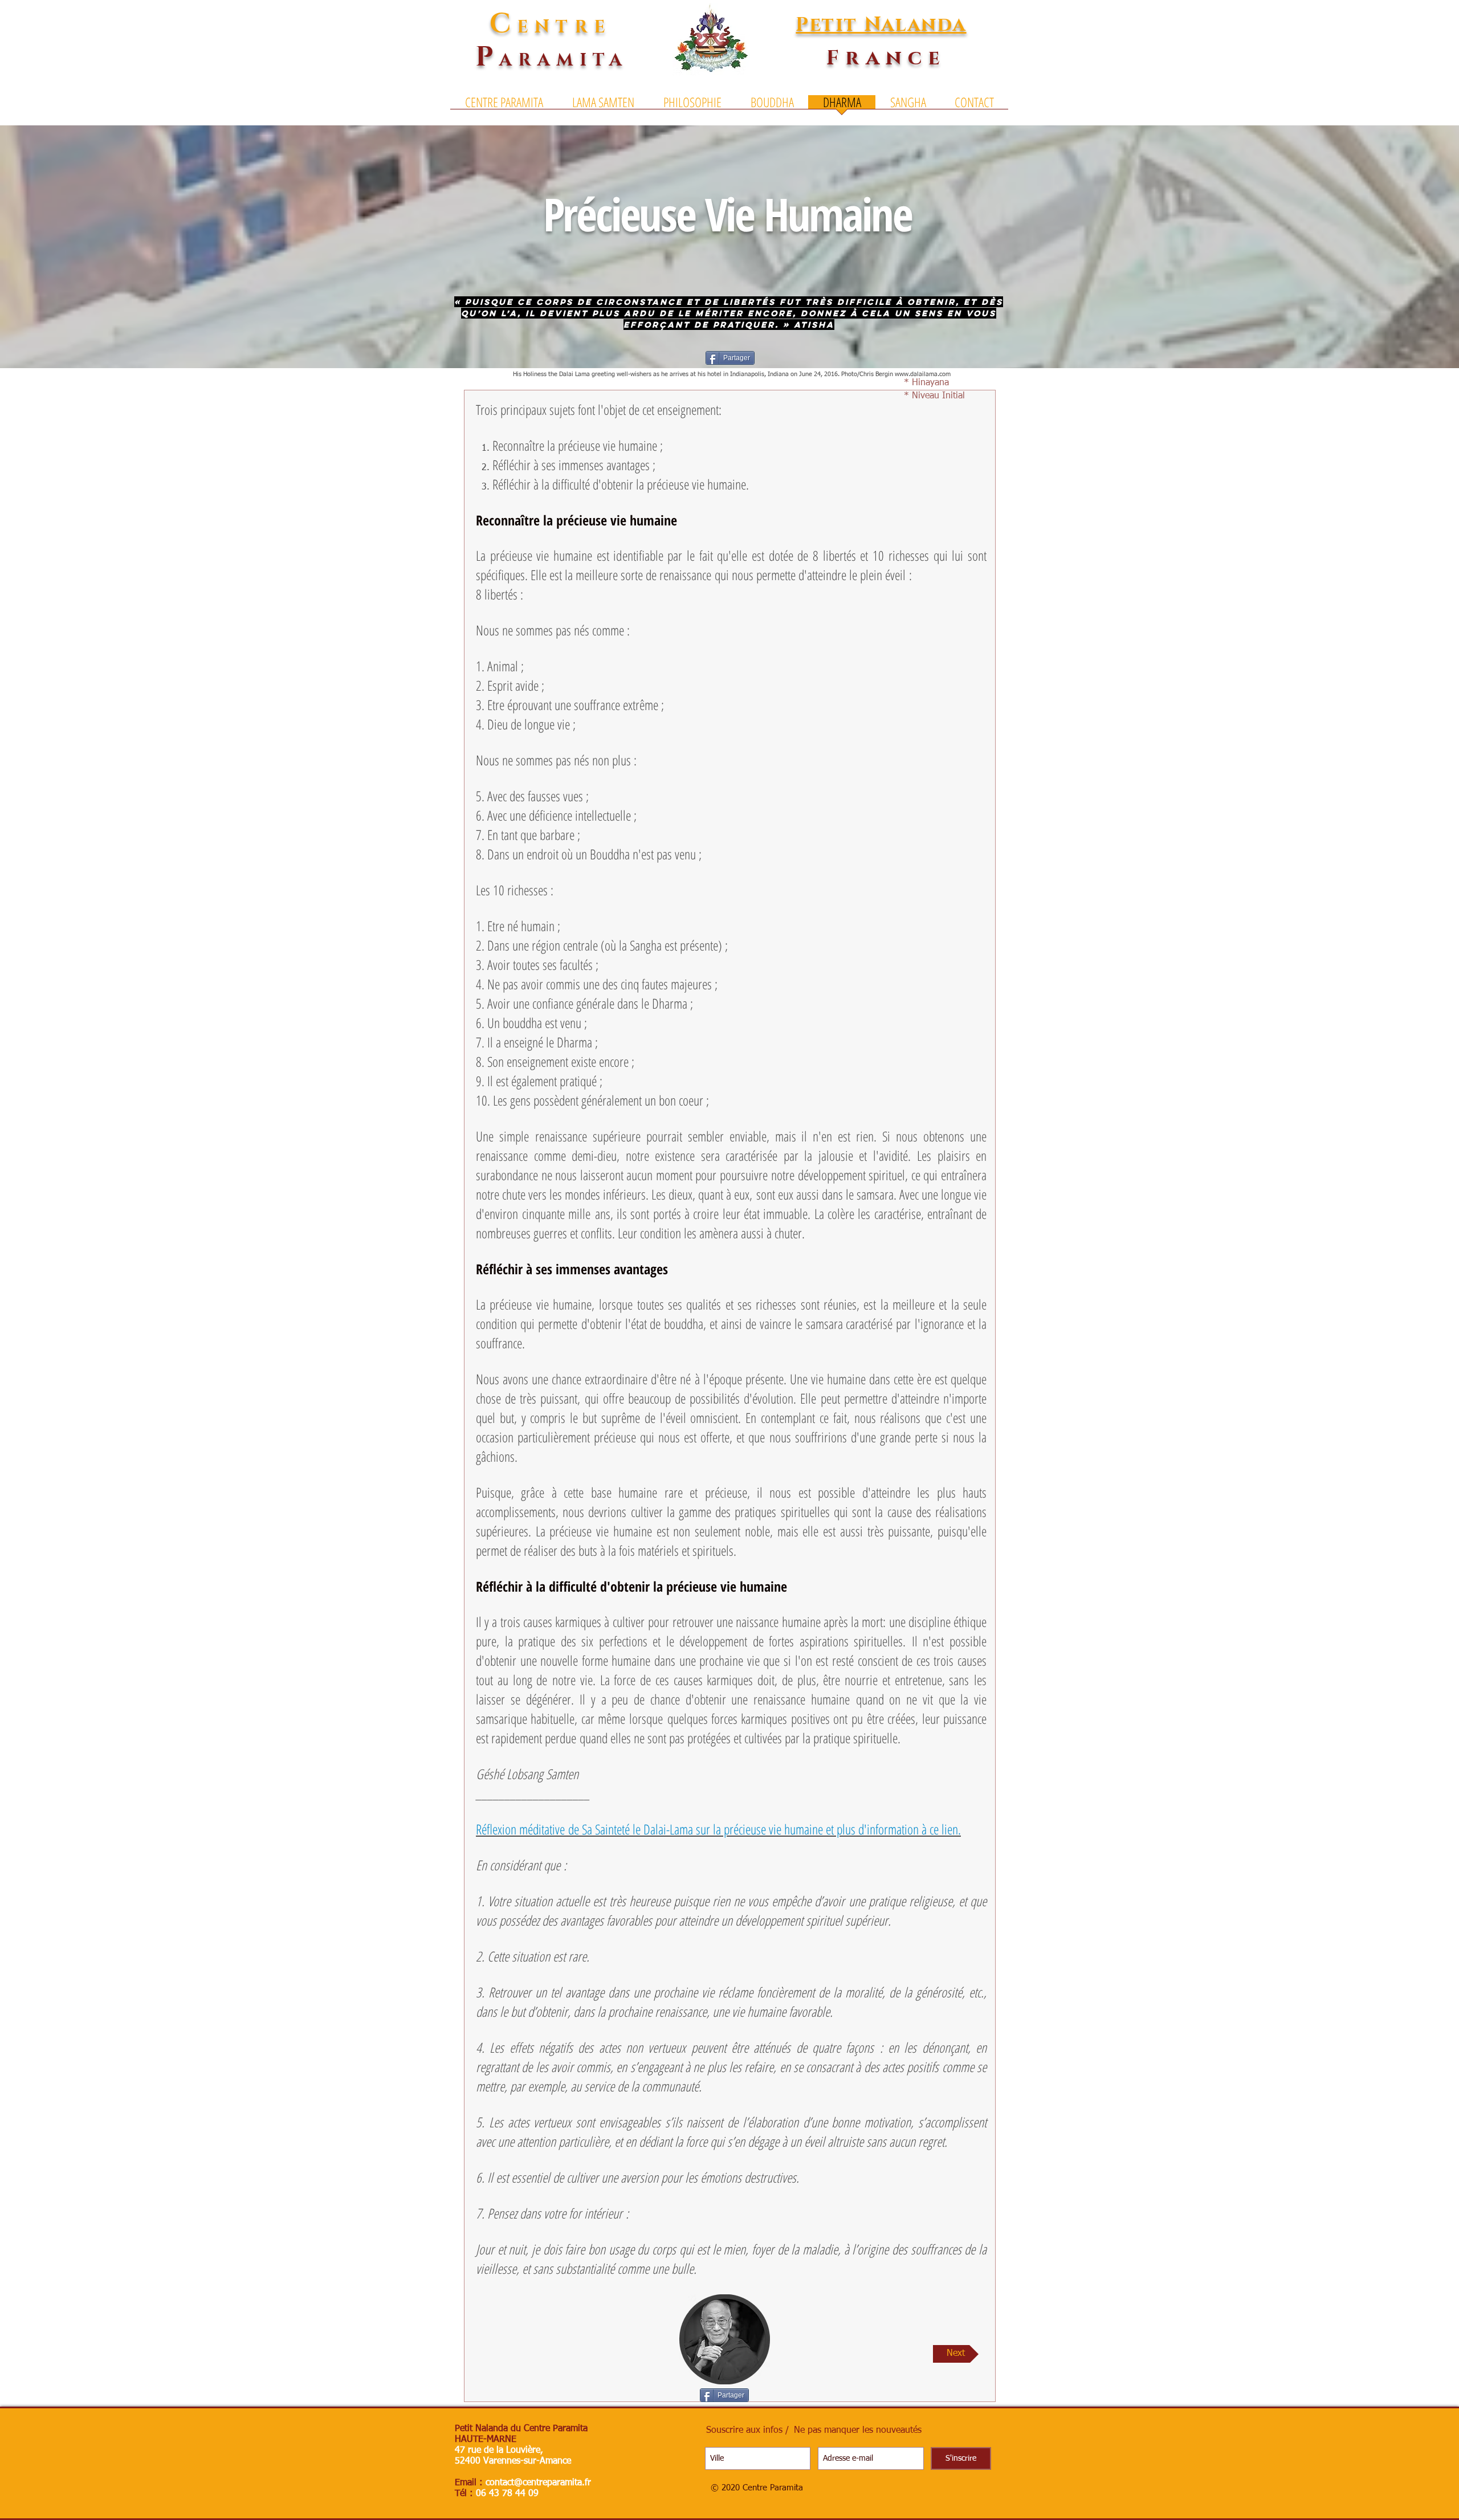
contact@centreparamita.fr (538, 2483)
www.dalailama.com (923, 374)
